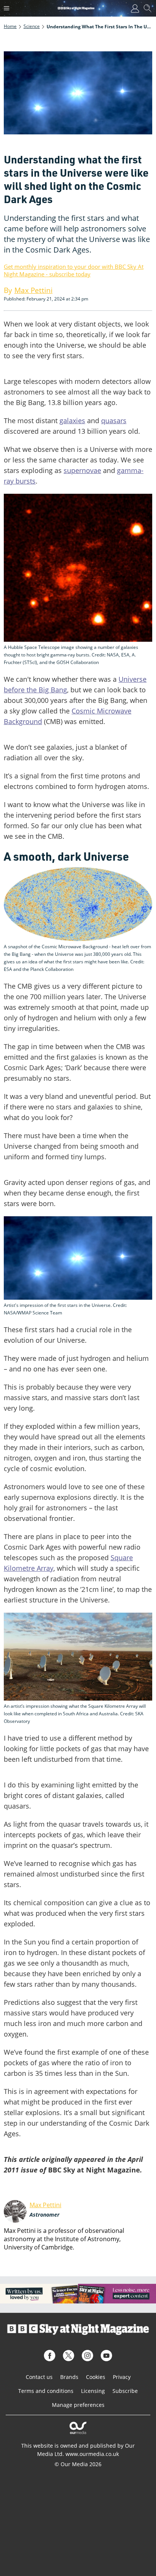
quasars (114, 421)
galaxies (72, 421)
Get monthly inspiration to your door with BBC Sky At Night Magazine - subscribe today (74, 270)
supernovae (82, 470)
